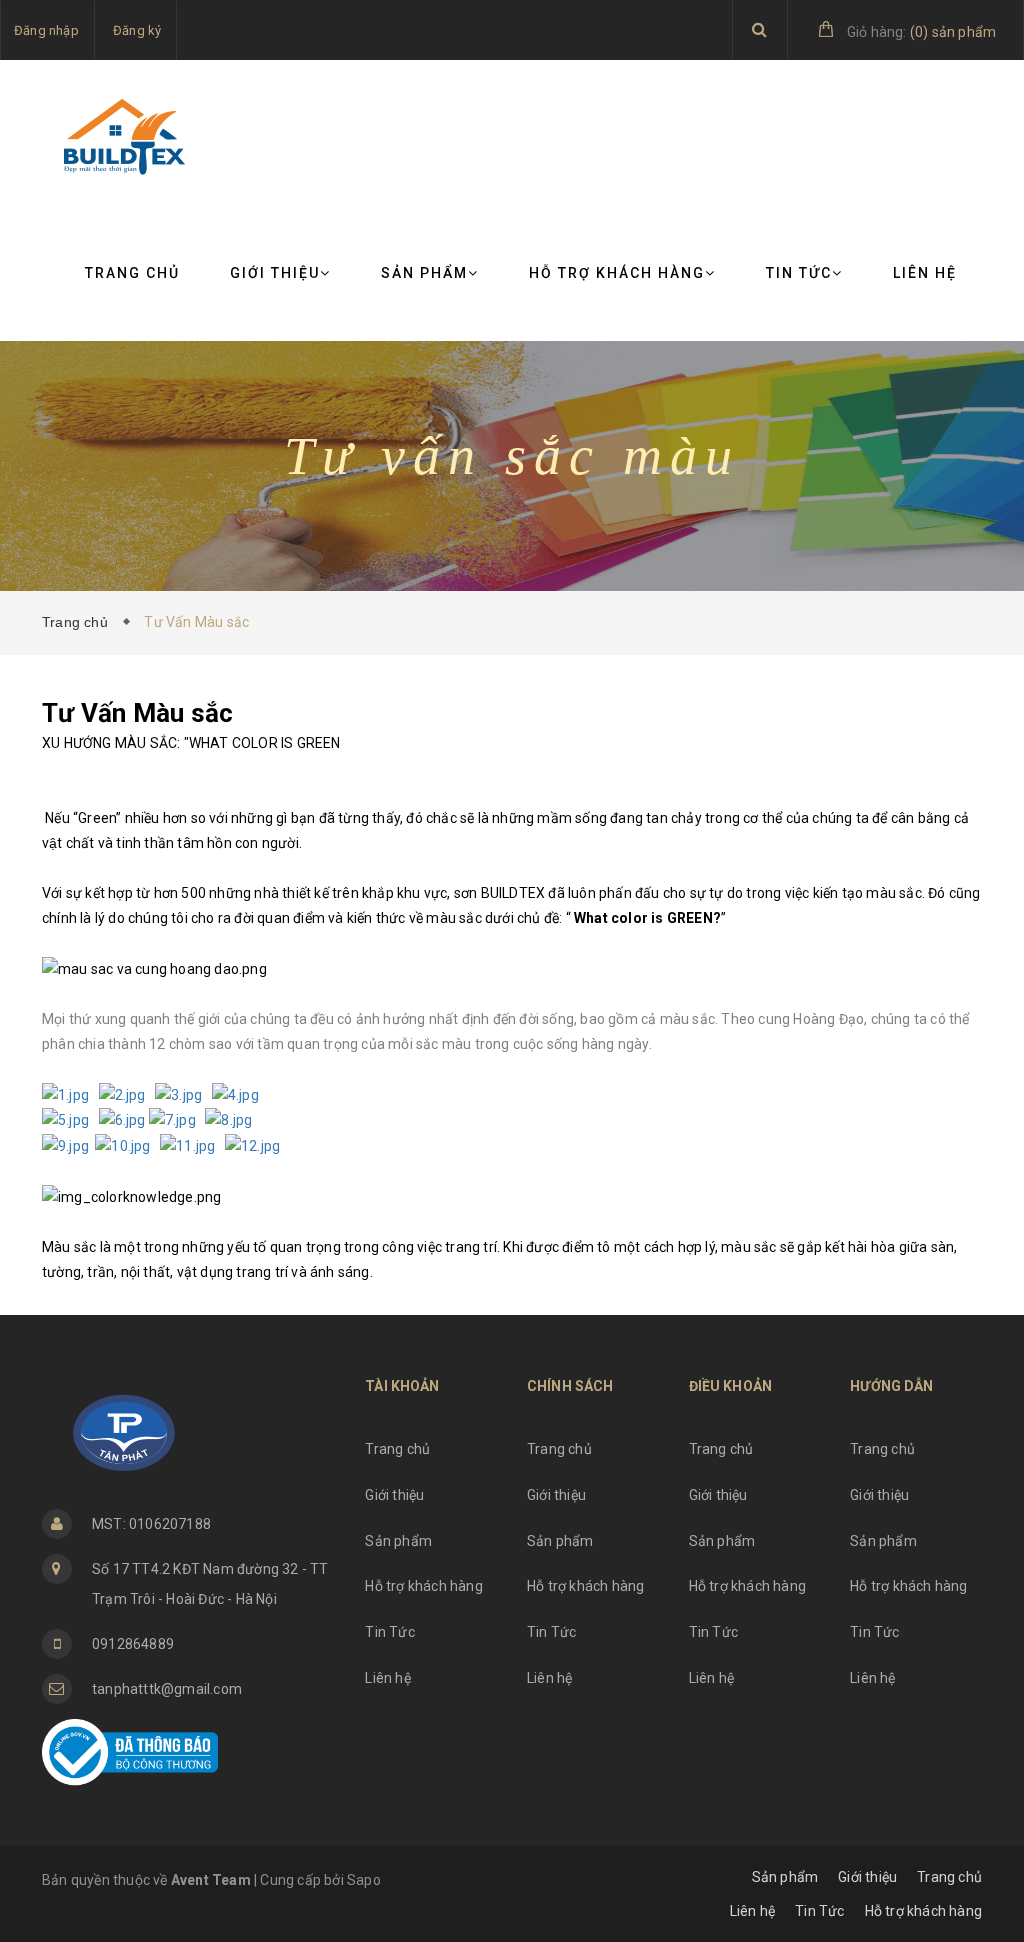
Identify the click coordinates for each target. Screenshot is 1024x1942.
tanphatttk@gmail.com (167, 1689)
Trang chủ (132, 273)
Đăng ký (137, 30)
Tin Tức (799, 273)
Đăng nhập (46, 30)
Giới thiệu (275, 273)
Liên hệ (925, 273)
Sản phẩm (424, 273)
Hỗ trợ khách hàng (617, 273)
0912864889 (133, 1644)
